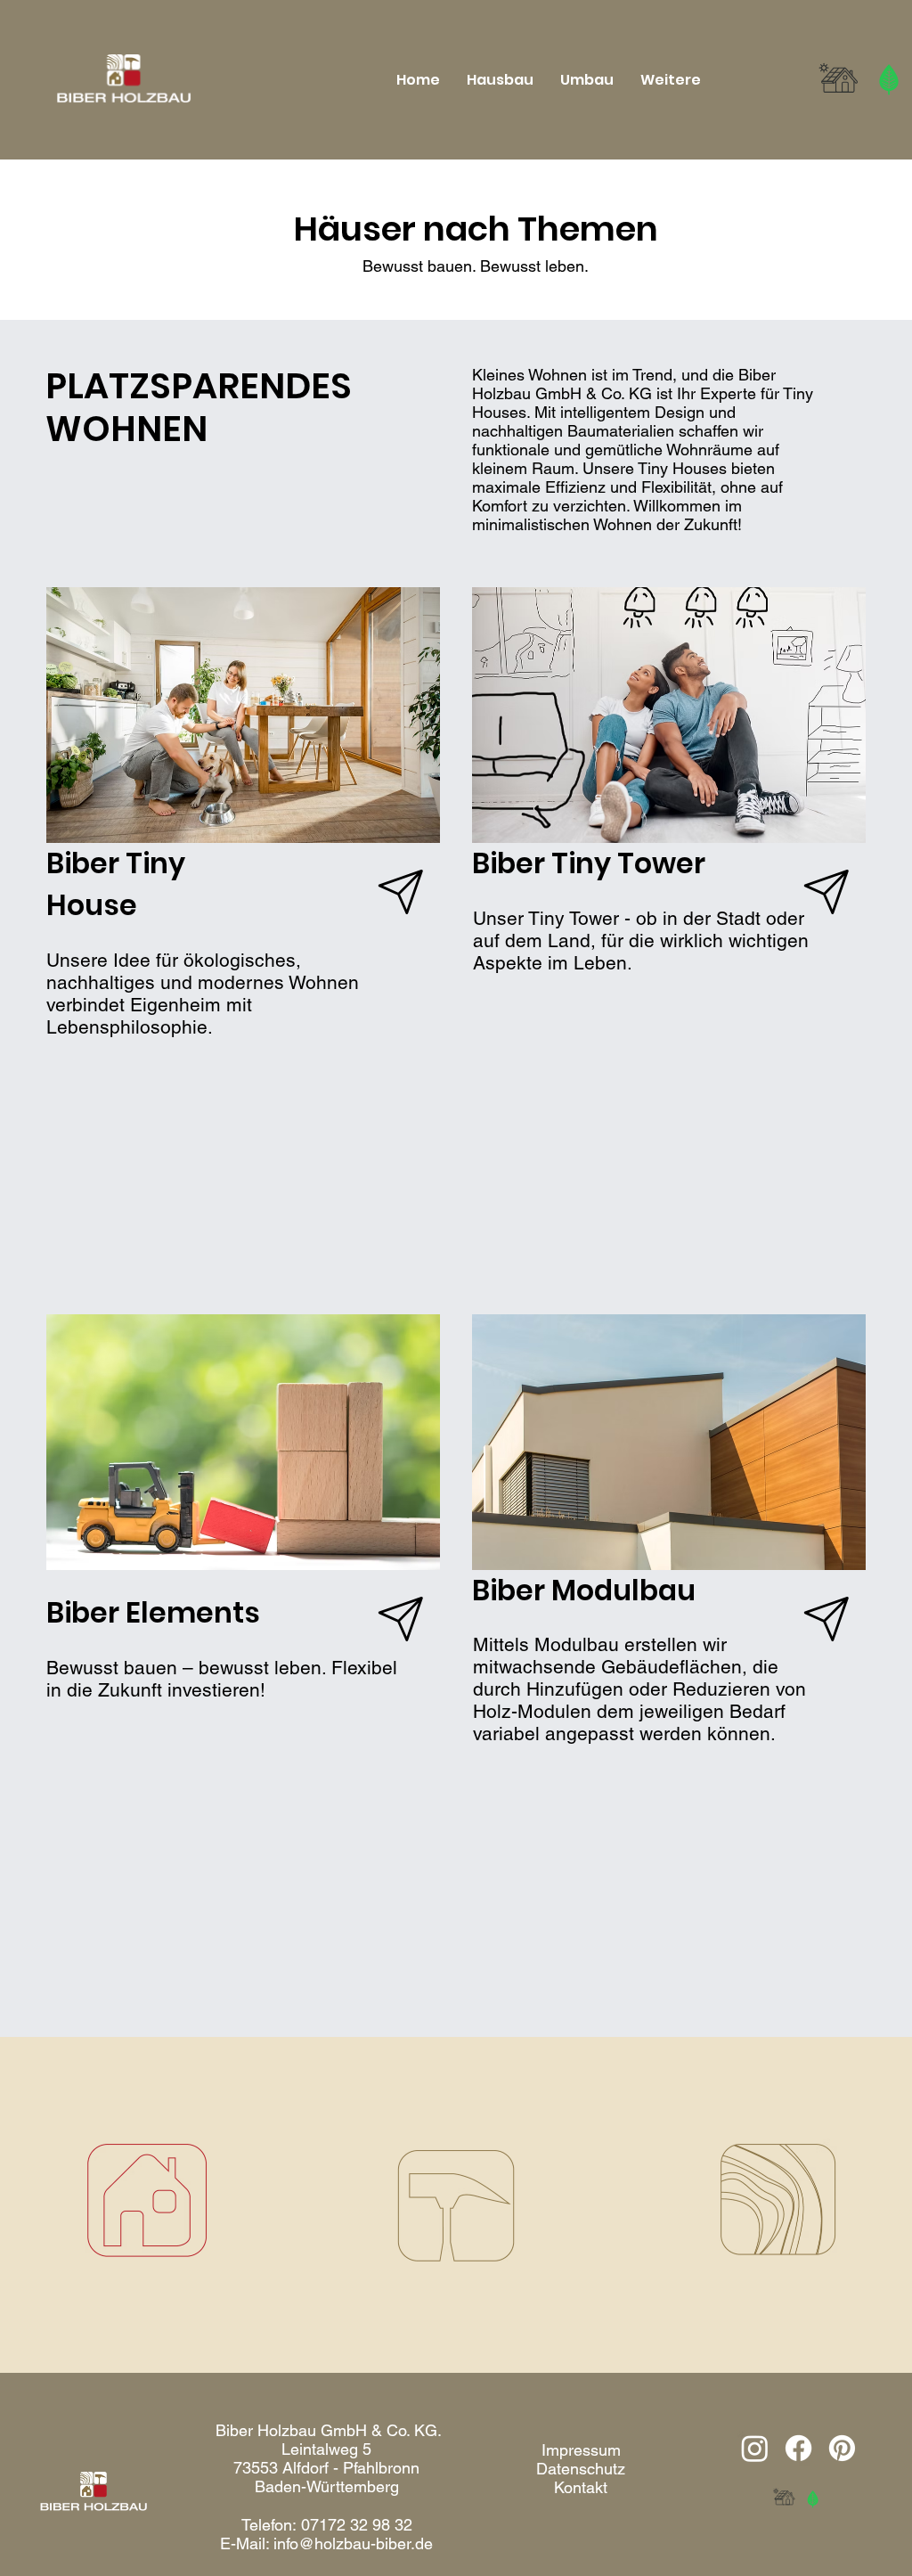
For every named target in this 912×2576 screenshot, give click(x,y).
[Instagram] (755, 2448)
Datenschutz (581, 2469)
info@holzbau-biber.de (353, 2543)
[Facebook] (798, 2448)
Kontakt (581, 2487)
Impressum (581, 2450)
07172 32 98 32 (357, 2525)
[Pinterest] (842, 2448)
